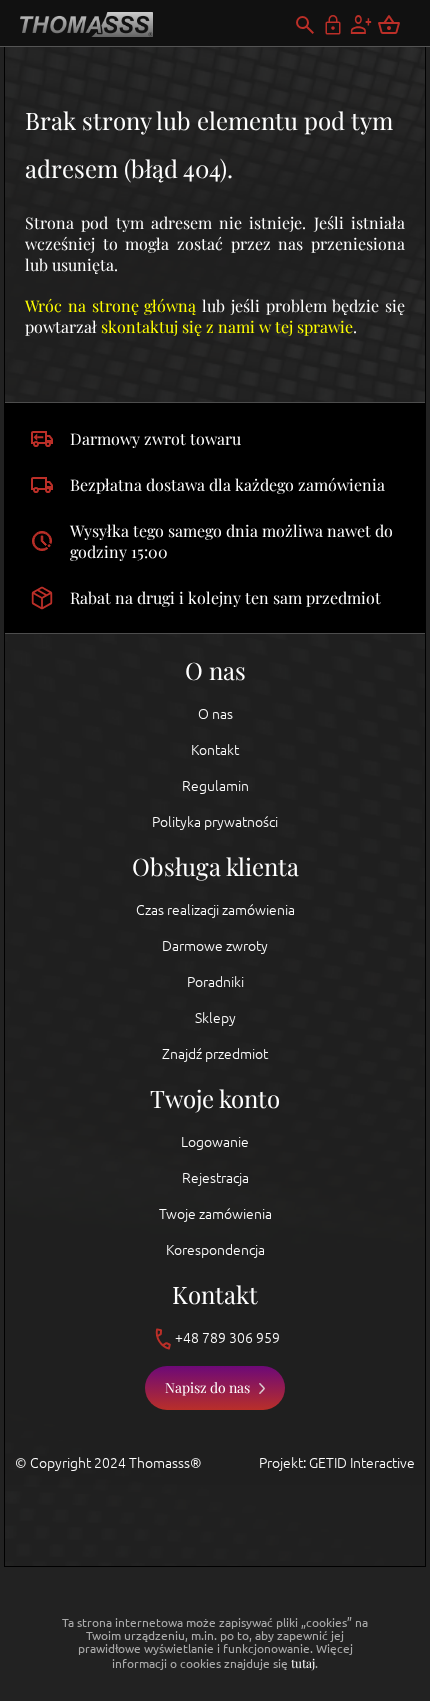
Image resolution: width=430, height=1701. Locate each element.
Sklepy (215, 1018)
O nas (215, 714)
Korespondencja (215, 1250)
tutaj (303, 1663)
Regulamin (215, 786)
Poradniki (215, 982)
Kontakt (215, 750)
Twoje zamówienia (215, 1214)
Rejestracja (215, 1178)
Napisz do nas (207, 1387)
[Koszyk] (401, 25)
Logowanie (215, 1142)
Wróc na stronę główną (110, 305)
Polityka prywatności (215, 822)
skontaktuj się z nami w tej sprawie (227, 326)
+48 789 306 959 (227, 1338)
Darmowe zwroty (215, 946)
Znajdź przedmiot (215, 1054)
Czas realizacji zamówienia (215, 910)
